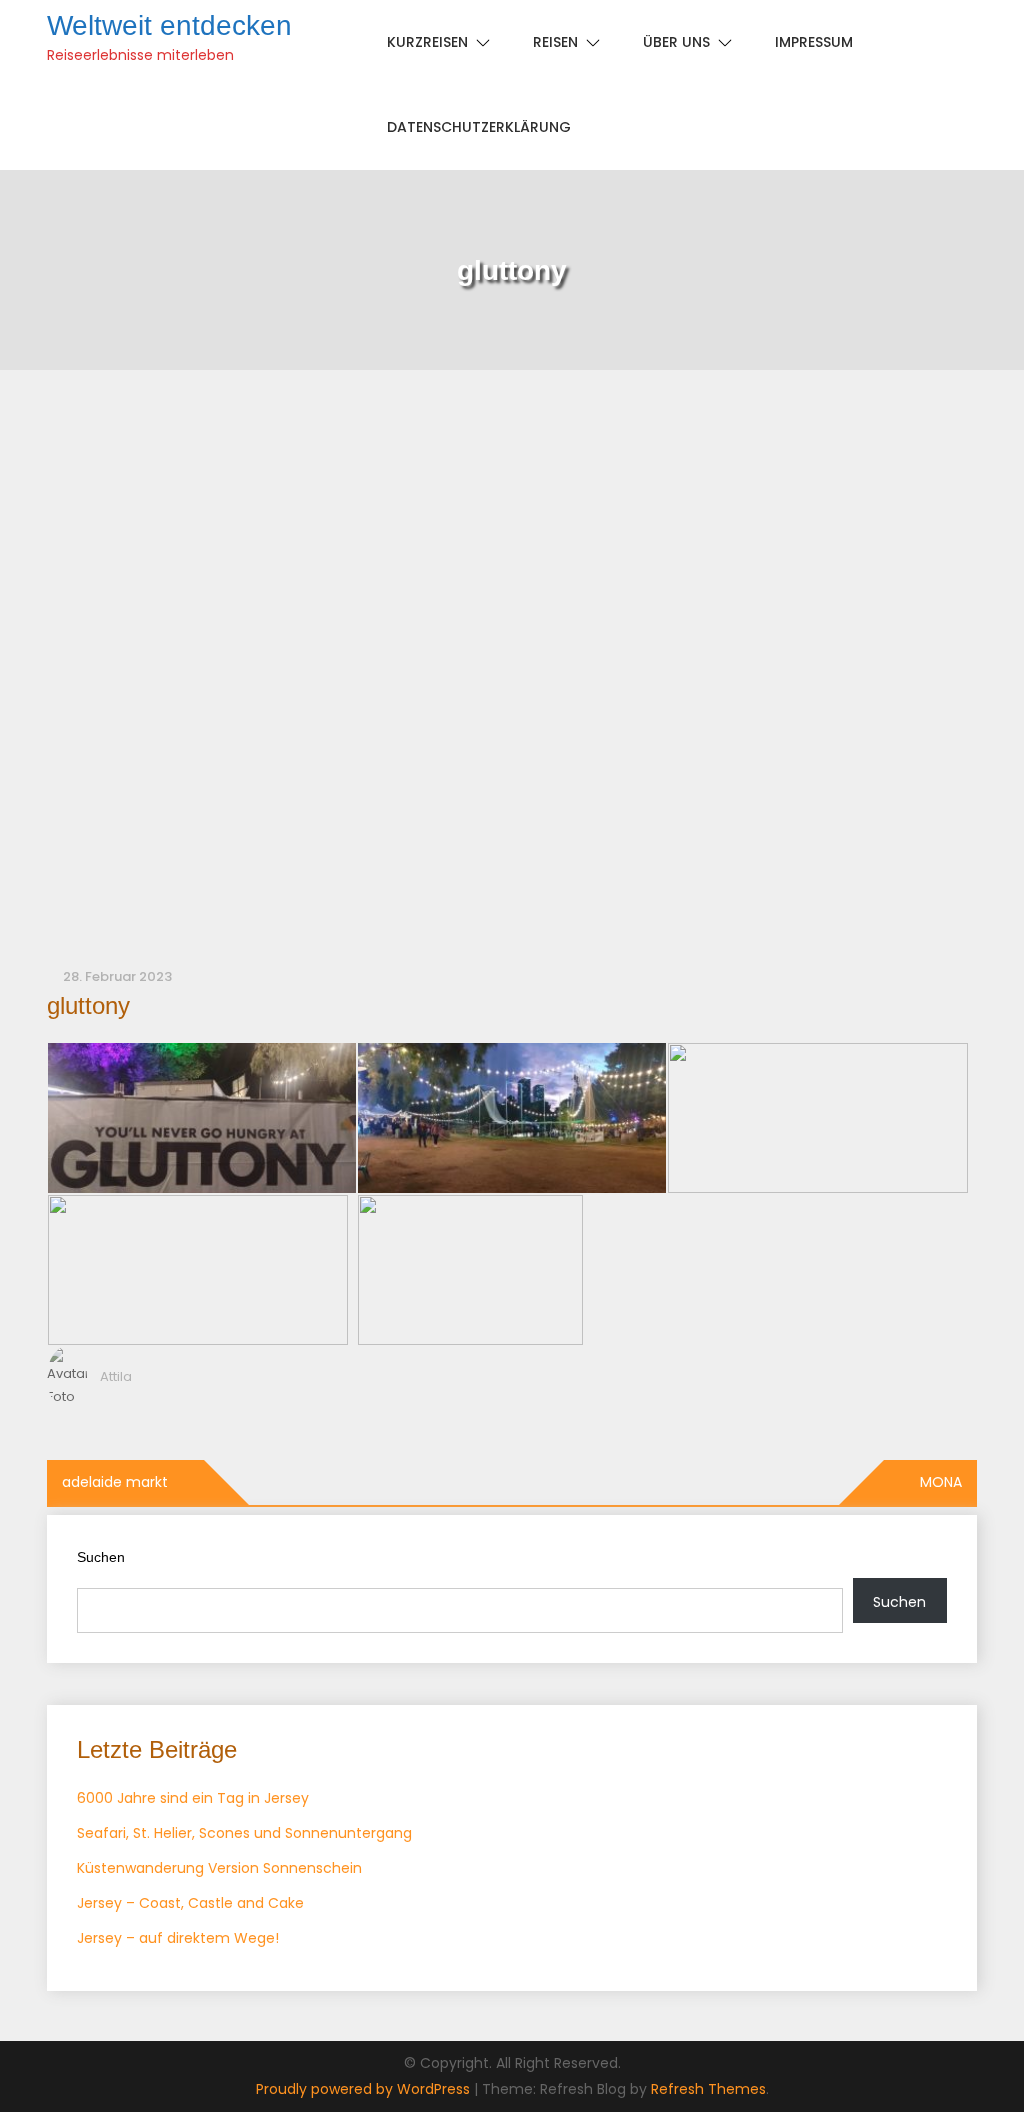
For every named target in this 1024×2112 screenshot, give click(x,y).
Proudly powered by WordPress (365, 2089)
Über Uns (676, 42)
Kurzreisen (427, 42)
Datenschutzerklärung (479, 127)
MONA (941, 1482)
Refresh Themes (708, 2089)
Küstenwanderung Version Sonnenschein (219, 1868)
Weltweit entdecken (169, 25)
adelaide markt (115, 1482)
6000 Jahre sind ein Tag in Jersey (193, 1798)
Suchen (101, 1557)
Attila (116, 1376)
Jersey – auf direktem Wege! (178, 1938)
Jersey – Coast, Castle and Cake (190, 1903)
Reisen (555, 42)
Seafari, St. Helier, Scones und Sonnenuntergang (244, 1833)
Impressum (814, 42)
